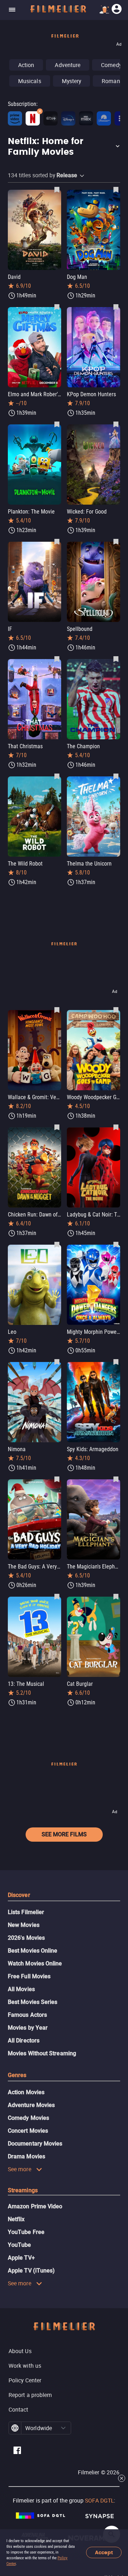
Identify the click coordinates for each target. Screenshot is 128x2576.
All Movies (21, 1989)
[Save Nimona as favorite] (57, 1362)
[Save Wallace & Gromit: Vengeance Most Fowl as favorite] (57, 1010)
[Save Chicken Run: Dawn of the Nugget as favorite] (57, 1127)
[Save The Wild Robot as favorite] (57, 776)
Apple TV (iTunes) (31, 2271)
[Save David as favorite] (57, 189)
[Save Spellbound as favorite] (116, 541)
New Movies (24, 1925)
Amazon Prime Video (35, 2206)
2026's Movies (26, 1938)
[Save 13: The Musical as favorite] (57, 1596)
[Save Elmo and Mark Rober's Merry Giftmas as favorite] (57, 307)
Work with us (25, 2366)
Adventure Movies (31, 2105)
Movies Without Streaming (42, 2053)
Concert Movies (28, 2131)
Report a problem (30, 2395)
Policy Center (25, 2380)
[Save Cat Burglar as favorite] (116, 1596)
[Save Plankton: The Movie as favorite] (57, 424)
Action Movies (26, 2092)
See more (20, 2169)
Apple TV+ (21, 2258)
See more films (64, 1834)
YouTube (20, 2245)
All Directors (24, 2041)
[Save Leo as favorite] (57, 1244)
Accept (104, 2553)
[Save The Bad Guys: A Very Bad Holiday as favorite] (57, 1479)
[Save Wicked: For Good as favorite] (116, 424)
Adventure (68, 65)
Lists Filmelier (26, 1912)
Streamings (23, 2190)
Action (26, 65)
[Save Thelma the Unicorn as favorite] (116, 776)
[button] (64, 147)
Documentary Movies (35, 2144)
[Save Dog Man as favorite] (116, 189)
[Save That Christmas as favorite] (57, 659)
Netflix (16, 2219)
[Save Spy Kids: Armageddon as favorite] (116, 1362)
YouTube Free (26, 2232)
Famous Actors (27, 2015)
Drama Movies (26, 2156)
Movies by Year (28, 2028)
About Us (20, 2351)
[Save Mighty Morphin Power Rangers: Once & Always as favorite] (116, 1244)
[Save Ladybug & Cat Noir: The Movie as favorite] (116, 1127)
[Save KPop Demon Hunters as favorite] (116, 307)
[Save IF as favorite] (57, 541)
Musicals (30, 81)
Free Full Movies (29, 1976)
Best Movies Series (33, 2002)
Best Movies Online (33, 1951)
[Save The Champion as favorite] (116, 659)
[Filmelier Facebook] (17, 2451)
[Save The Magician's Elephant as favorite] (116, 1479)
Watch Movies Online (35, 1963)
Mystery (72, 81)
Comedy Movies (28, 2118)
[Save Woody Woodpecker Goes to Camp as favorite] (116, 1010)
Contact (18, 2409)
